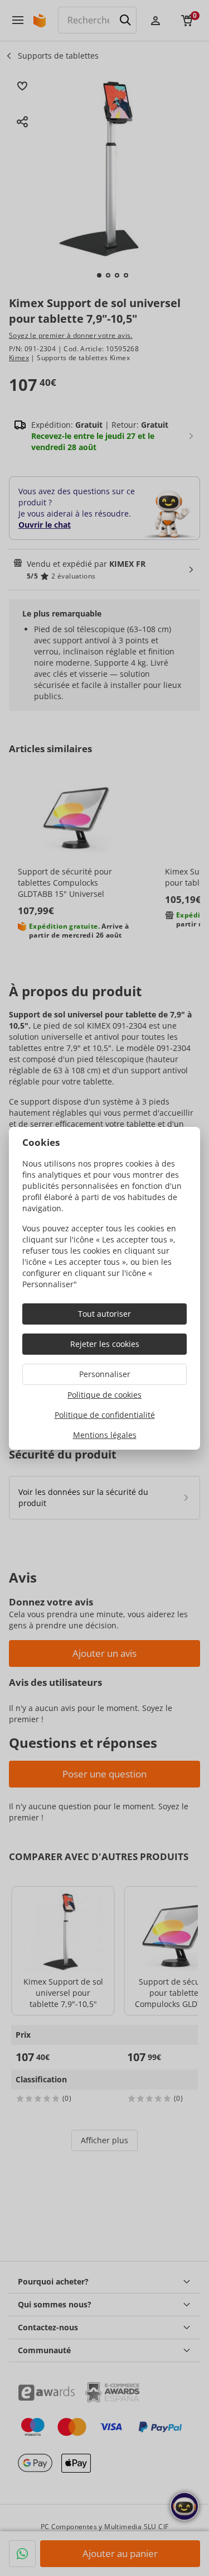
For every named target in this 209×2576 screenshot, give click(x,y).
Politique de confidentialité (105, 1415)
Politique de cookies (104, 1395)
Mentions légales (105, 1435)
